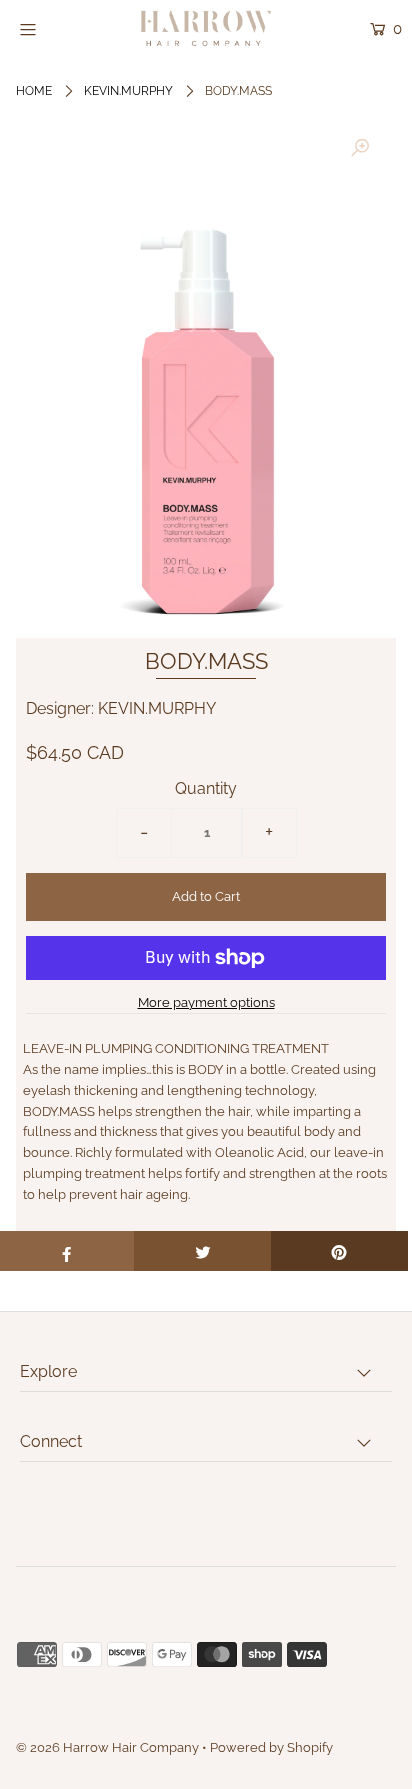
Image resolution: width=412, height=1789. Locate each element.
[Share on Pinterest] (339, 1251)
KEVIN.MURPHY (128, 91)
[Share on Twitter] (202, 1251)
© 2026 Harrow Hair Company (107, 1747)
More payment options (206, 1002)
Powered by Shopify (271, 1747)
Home (34, 91)
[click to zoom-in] (360, 149)
